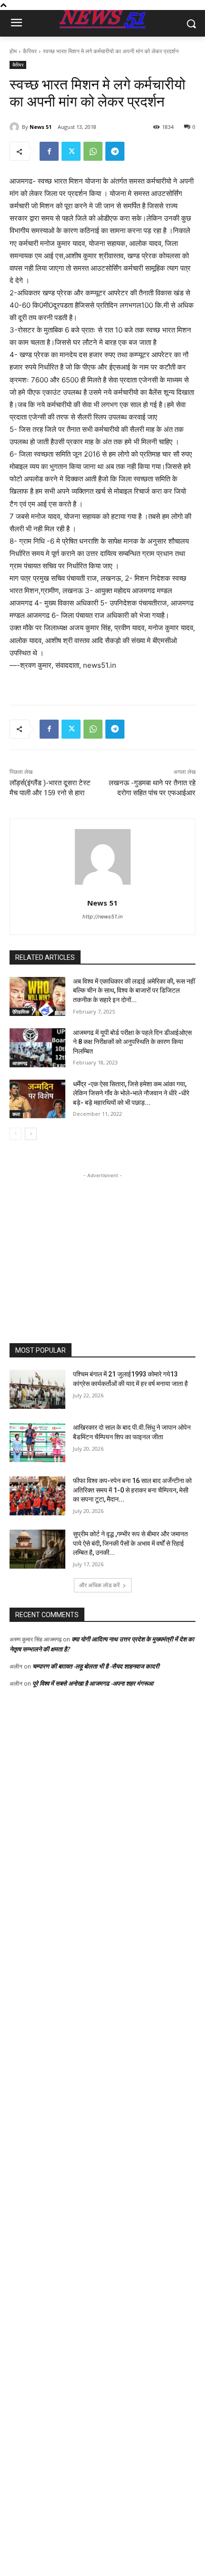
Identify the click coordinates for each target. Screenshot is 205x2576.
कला (16, 1114)
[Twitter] (71, 151)
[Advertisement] (102, 1240)
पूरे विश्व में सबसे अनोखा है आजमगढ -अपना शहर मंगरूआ (93, 1683)
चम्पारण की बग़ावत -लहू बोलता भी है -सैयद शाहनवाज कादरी (96, 1666)
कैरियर (30, 51)
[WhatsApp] (93, 151)
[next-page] (31, 1134)
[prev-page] (15, 1134)
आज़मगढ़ (20, 1063)
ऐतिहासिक (21, 1012)
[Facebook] (49, 151)
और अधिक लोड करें (99, 1585)
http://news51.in (102, 917)
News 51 (41, 127)
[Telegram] (115, 151)
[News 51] (16, 127)
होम (13, 51)
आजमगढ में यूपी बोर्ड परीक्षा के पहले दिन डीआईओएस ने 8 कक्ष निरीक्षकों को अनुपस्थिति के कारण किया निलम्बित (132, 1042)
